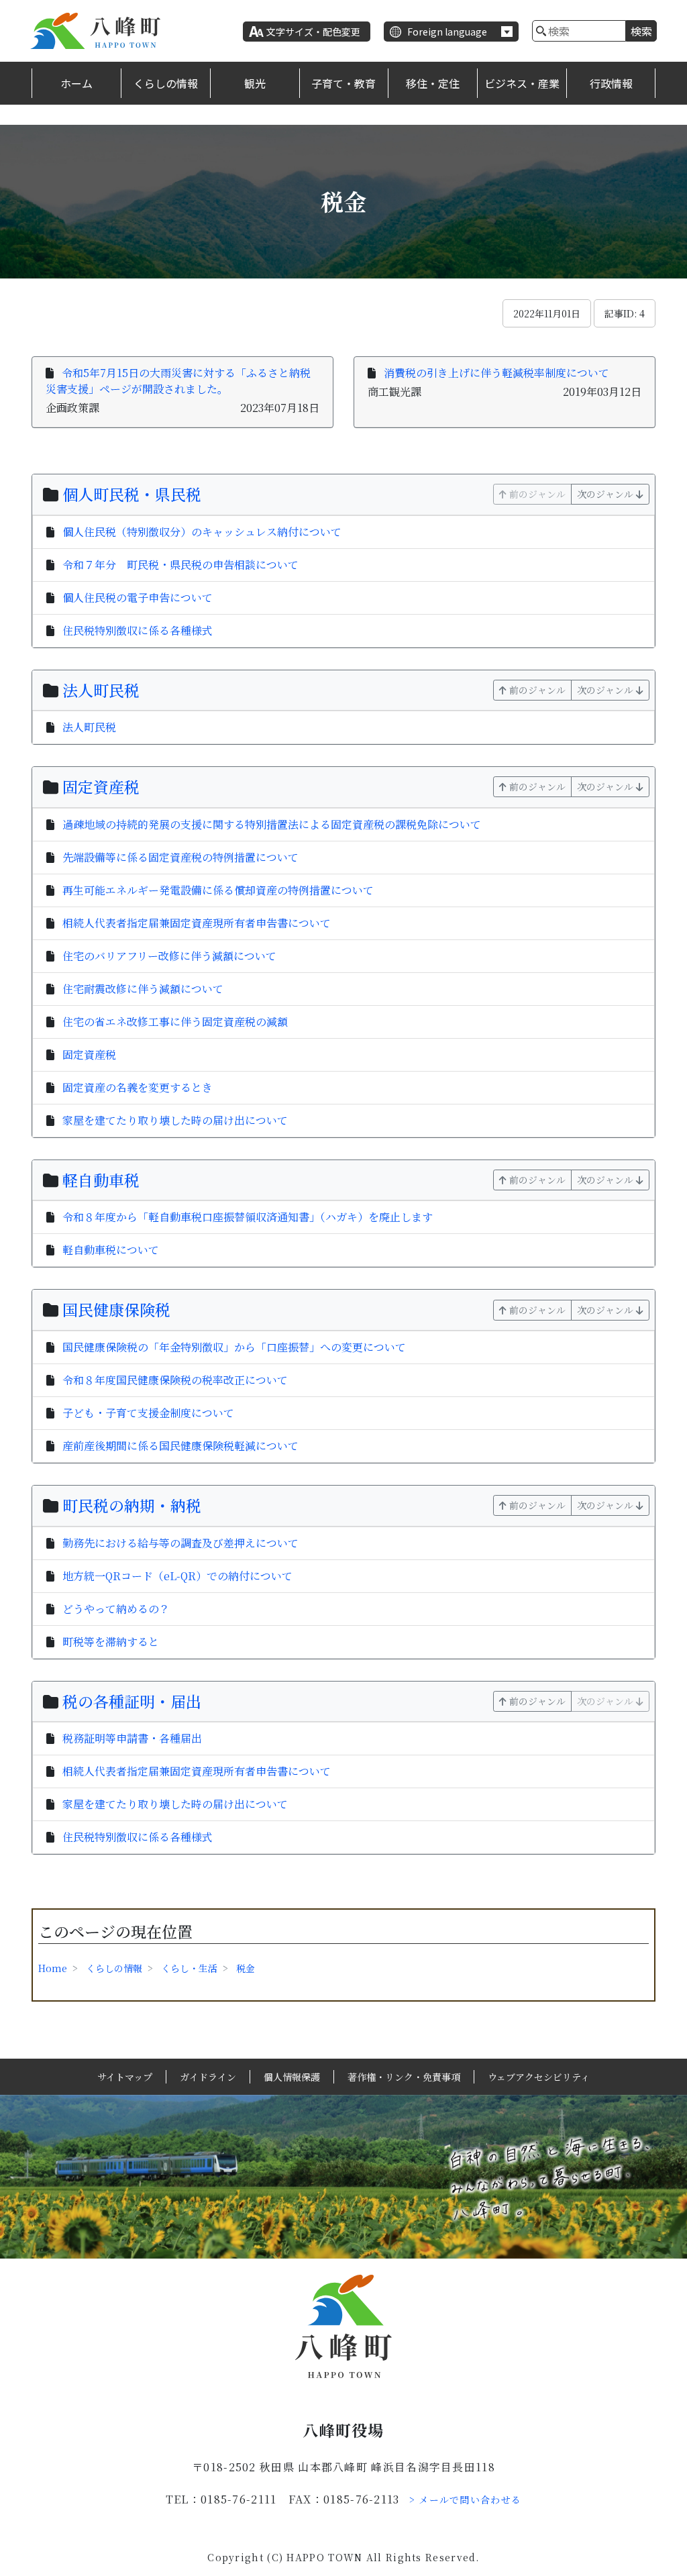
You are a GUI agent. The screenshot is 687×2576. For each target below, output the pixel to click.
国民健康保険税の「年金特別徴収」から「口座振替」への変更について (234, 1347)
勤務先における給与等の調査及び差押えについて (180, 1543)
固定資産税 (101, 787)
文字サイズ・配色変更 (313, 32)
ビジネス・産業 (522, 83)
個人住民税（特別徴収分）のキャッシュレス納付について (202, 532)
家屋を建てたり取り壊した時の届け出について (175, 1120)
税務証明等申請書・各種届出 (132, 1738)
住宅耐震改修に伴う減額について (143, 989)
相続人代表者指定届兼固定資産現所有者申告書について (197, 923)
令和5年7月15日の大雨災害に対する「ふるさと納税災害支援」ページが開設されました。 (178, 381)
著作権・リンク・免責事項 (404, 2077)
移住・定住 (433, 83)
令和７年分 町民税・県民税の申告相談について (180, 565)
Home (53, 1968)
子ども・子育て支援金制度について (148, 1413)
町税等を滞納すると (111, 1642)
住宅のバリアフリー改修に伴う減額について (169, 956)
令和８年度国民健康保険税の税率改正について (175, 1380)
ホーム (76, 83)
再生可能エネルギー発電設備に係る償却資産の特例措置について (218, 890)
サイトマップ (125, 2077)
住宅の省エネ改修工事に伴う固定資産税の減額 (175, 1022)
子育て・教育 (343, 83)
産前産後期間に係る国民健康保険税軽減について (180, 1446)
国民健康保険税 (116, 1309)
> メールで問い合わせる (466, 2500)
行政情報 (611, 83)
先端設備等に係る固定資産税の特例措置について (180, 857)
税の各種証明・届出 (132, 1701)
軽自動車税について (111, 1250)
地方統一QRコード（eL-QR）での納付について (177, 1576)
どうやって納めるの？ (116, 1609)
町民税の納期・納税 (132, 1505)
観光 (255, 83)
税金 (246, 1968)
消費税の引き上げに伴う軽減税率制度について (496, 373)
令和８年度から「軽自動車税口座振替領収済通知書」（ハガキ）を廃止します (248, 1217)
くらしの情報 (166, 83)
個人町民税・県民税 (132, 494)
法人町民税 (101, 690)
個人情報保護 (292, 2077)
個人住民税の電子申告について (138, 598)
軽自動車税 (101, 1180)
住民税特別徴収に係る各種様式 (138, 630)
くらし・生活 (189, 1968)
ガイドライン (208, 2077)
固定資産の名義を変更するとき (138, 1087)
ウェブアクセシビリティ (539, 2077)
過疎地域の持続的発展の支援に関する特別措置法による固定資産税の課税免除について (272, 824)
